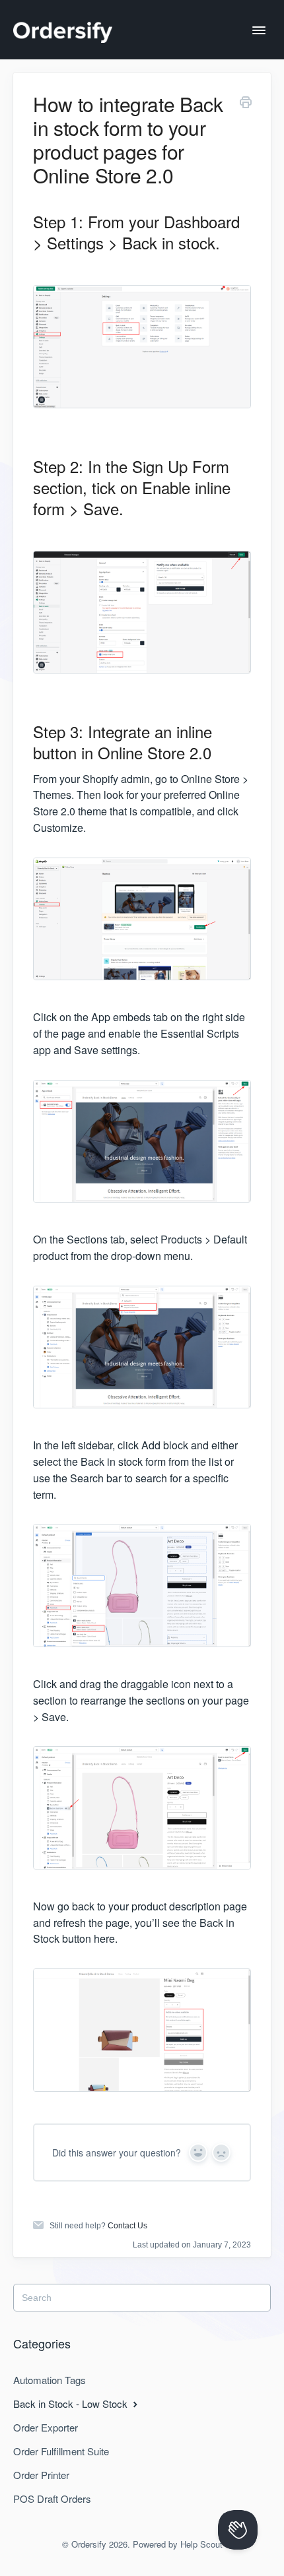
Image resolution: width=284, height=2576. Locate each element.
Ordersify (89, 2544)
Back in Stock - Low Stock (72, 2403)
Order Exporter (46, 2427)
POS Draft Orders (52, 2498)
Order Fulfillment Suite (61, 2451)
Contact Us (127, 2226)
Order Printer (41, 2475)
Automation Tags (50, 2380)
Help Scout (201, 2544)
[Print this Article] (246, 104)
